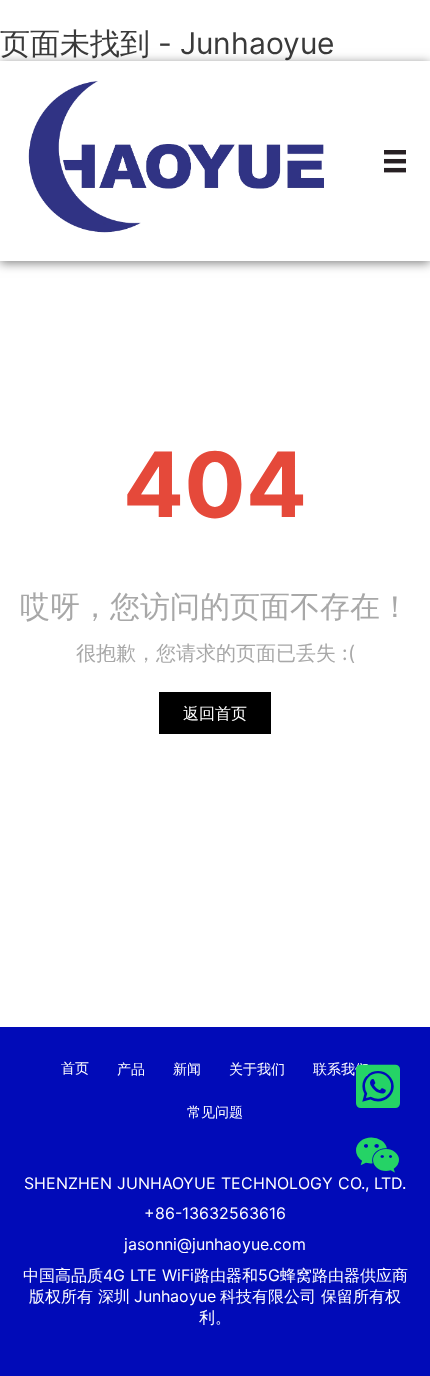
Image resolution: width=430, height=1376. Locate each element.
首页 (75, 1067)
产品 (131, 1068)
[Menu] (395, 161)
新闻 (187, 1068)
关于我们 (257, 1068)
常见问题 (215, 1111)
